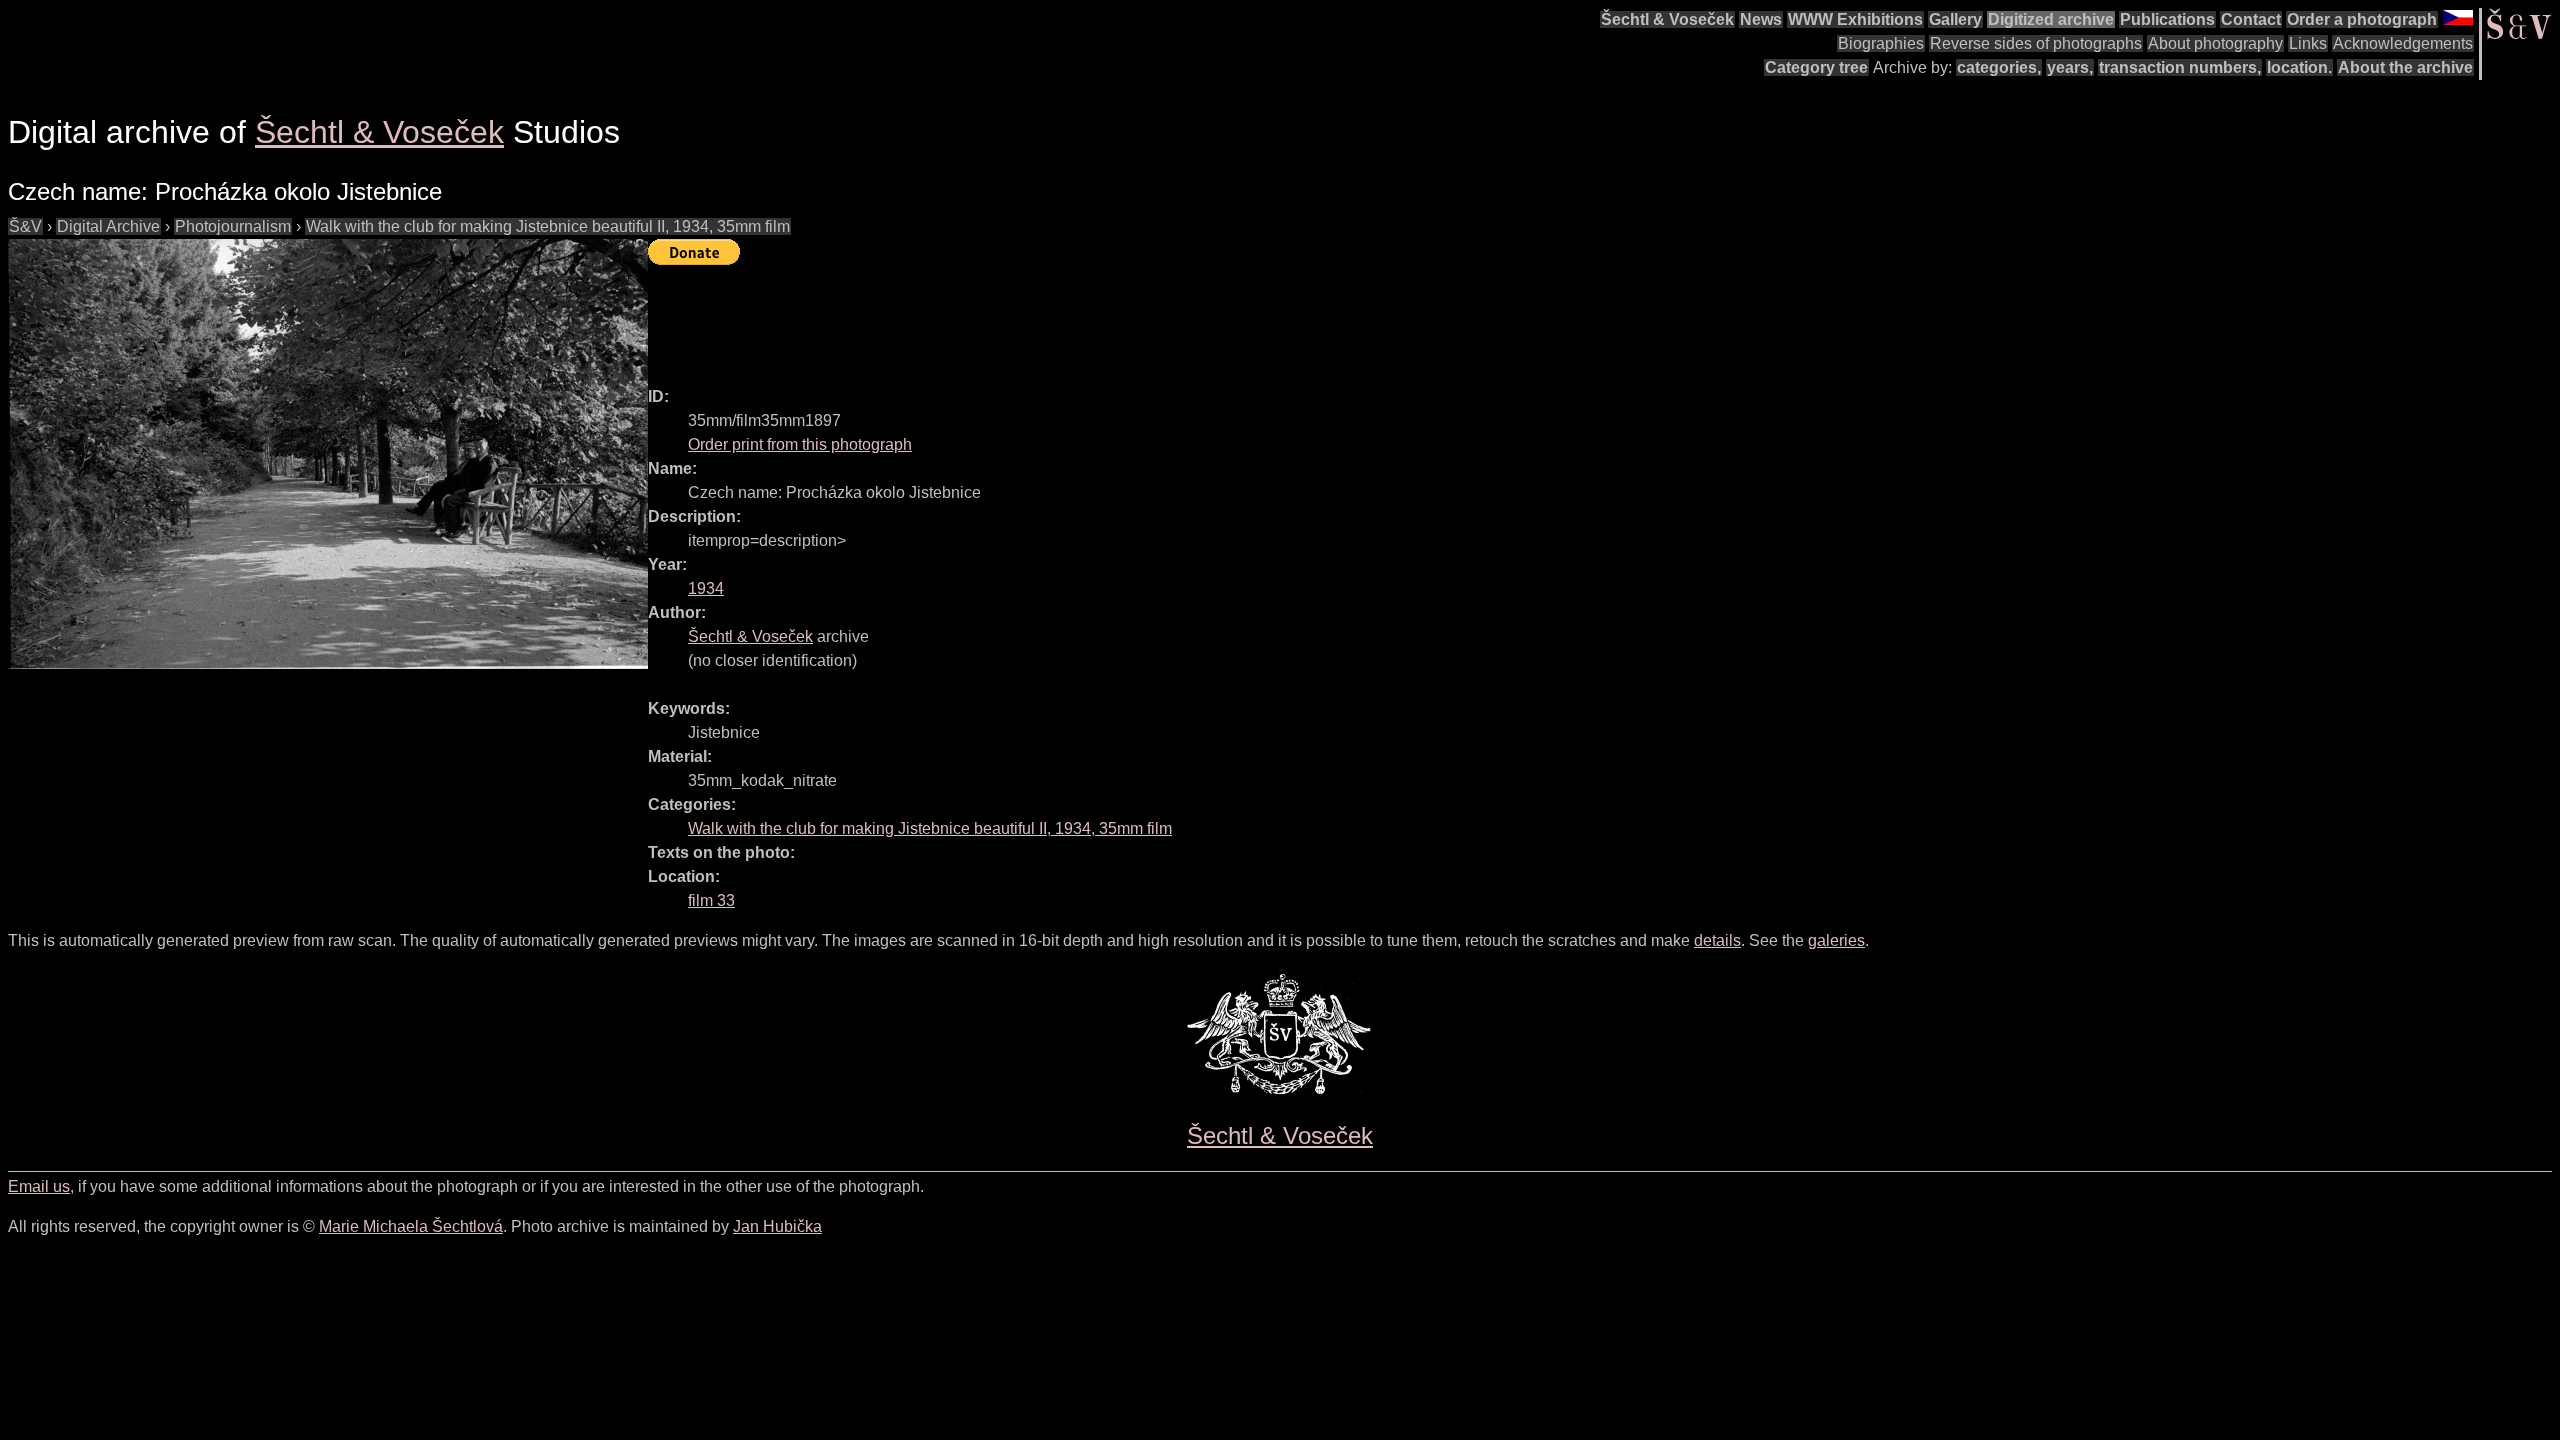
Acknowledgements (2403, 43)
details (1717, 940)
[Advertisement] (1012, 317)
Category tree (1816, 67)
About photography (2215, 43)
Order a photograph (2362, 19)
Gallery (1955, 19)
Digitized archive (2051, 19)
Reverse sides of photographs (2036, 43)
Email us (39, 1186)
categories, (1999, 67)
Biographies (1881, 43)
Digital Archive (108, 226)
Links (2308, 43)
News (1761, 19)
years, (2070, 67)
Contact (2251, 19)
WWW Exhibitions (1855, 19)
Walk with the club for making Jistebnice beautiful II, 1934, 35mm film (548, 226)
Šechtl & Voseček (1667, 19)
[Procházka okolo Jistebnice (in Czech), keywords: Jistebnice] (328, 454)
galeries (1836, 940)
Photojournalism (233, 226)
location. (2299, 67)
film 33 (711, 900)
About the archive (2405, 67)
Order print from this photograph (800, 444)
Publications (2167, 19)
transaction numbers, (2180, 67)
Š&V (25, 226)
